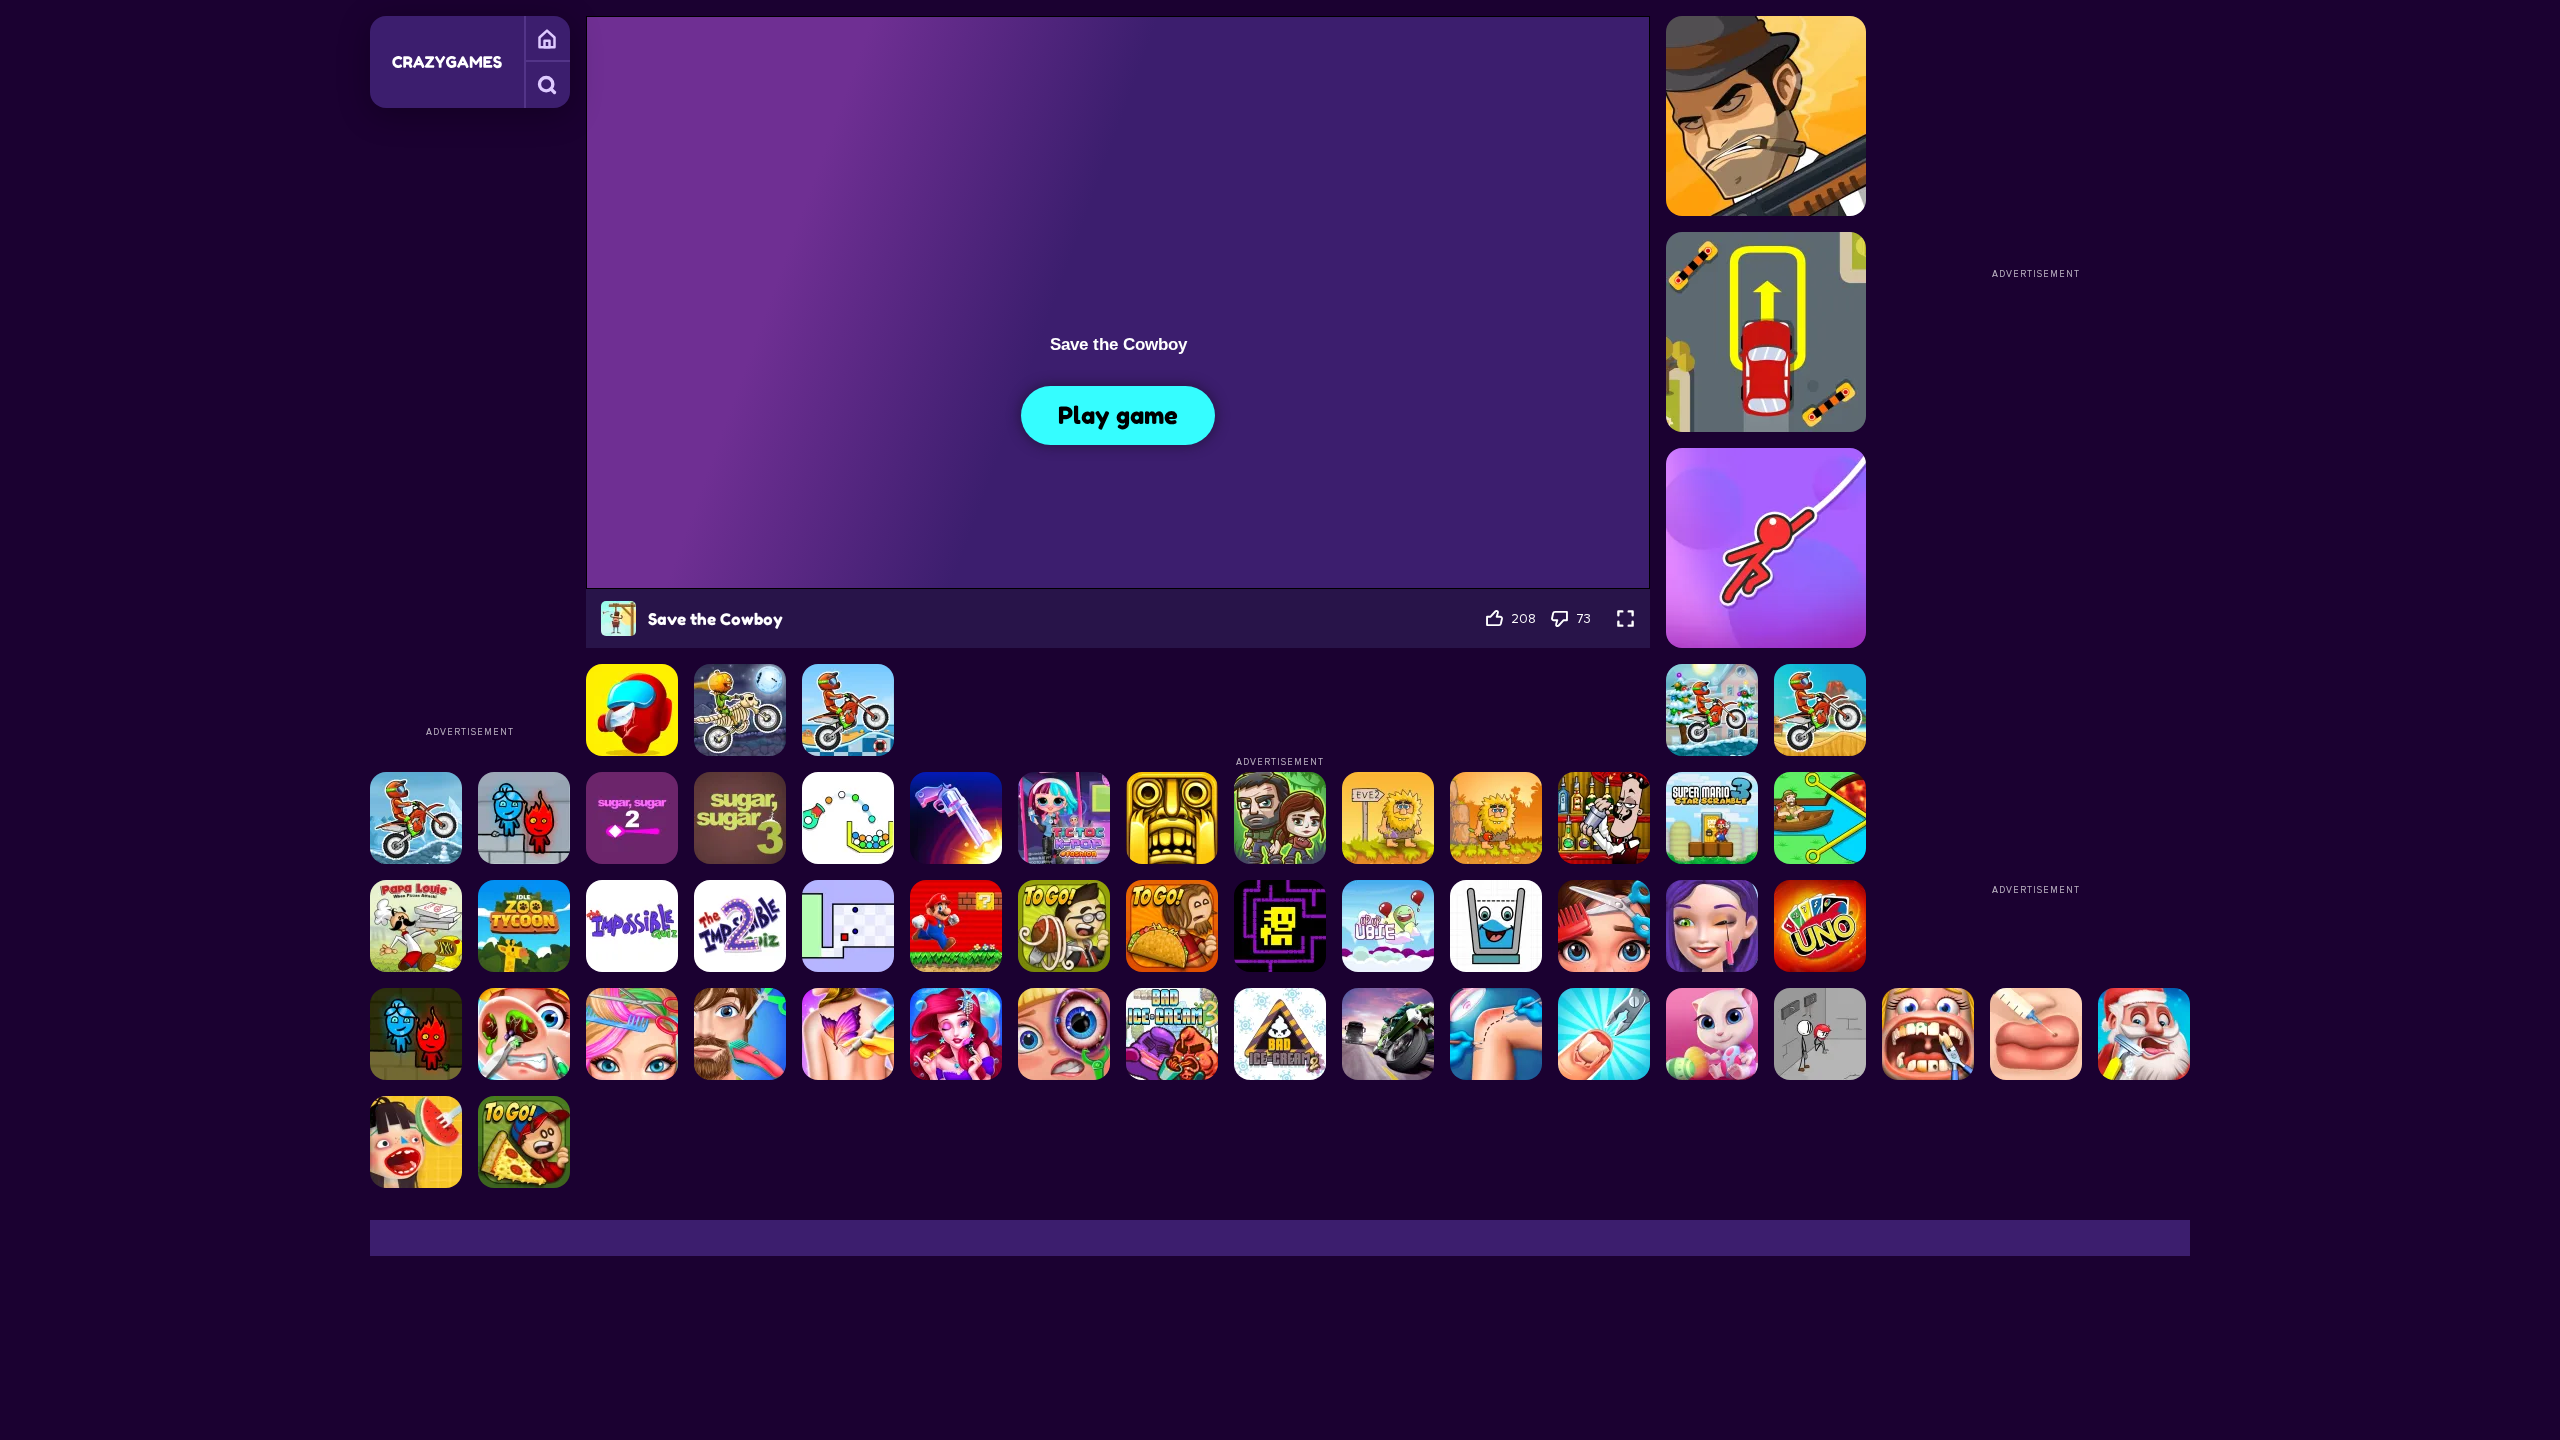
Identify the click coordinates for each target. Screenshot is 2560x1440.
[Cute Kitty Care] (1712, 1034)
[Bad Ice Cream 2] (1280, 1034)
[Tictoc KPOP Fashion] (1064, 818)
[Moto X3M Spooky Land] (740, 710)
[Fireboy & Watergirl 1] (416, 1034)
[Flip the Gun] (956, 818)
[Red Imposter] (632, 710)
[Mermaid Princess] (956, 1034)
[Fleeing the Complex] (1820, 1034)
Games (547, 39)
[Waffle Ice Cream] (416, 1142)
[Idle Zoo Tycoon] (524, 926)
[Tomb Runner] (1172, 818)
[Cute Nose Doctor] (524, 1034)
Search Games (547, 85)
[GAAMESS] (447, 62)
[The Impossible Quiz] (632, 926)
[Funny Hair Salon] (740, 1034)
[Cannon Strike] (848, 818)
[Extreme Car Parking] (1766, 332)
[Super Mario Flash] (956, 926)
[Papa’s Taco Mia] (1172, 926)
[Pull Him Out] (1820, 818)
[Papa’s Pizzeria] (524, 1142)
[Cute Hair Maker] (1604, 926)
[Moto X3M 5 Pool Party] (848, 710)
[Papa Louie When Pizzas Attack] (416, 926)
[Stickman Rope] (1766, 548)
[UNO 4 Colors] (1820, 926)
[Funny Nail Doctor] (1604, 1034)
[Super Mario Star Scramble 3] (1712, 818)
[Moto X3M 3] (1820, 710)
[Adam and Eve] (1496, 818)
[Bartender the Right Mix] (1604, 818)
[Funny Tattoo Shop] (848, 1034)
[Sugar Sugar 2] (632, 818)
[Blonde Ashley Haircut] (632, 1034)
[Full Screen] (1625, 618)
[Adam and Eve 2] (1388, 818)
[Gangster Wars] (1766, 116)
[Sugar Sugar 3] (740, 818)
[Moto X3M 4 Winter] (1712, 710)
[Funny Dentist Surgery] (1928, 1034)
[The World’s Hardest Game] (848, 926)
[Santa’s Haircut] (2144, 1034)
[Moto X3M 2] (416, 818)
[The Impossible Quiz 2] (740, 926)
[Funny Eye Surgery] (1064, 1034)
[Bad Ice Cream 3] (1172, 1034)
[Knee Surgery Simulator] (1496, 1034)
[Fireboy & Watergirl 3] (524, 818)
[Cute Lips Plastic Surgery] (2036, 1034)
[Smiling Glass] (1496, 926)
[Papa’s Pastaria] (1064, 926)
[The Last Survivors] (1280, 818)
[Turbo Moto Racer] (1388, 1034)
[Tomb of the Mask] (1280, 926)
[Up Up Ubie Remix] (1388, 926)
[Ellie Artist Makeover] (1712, 926)
